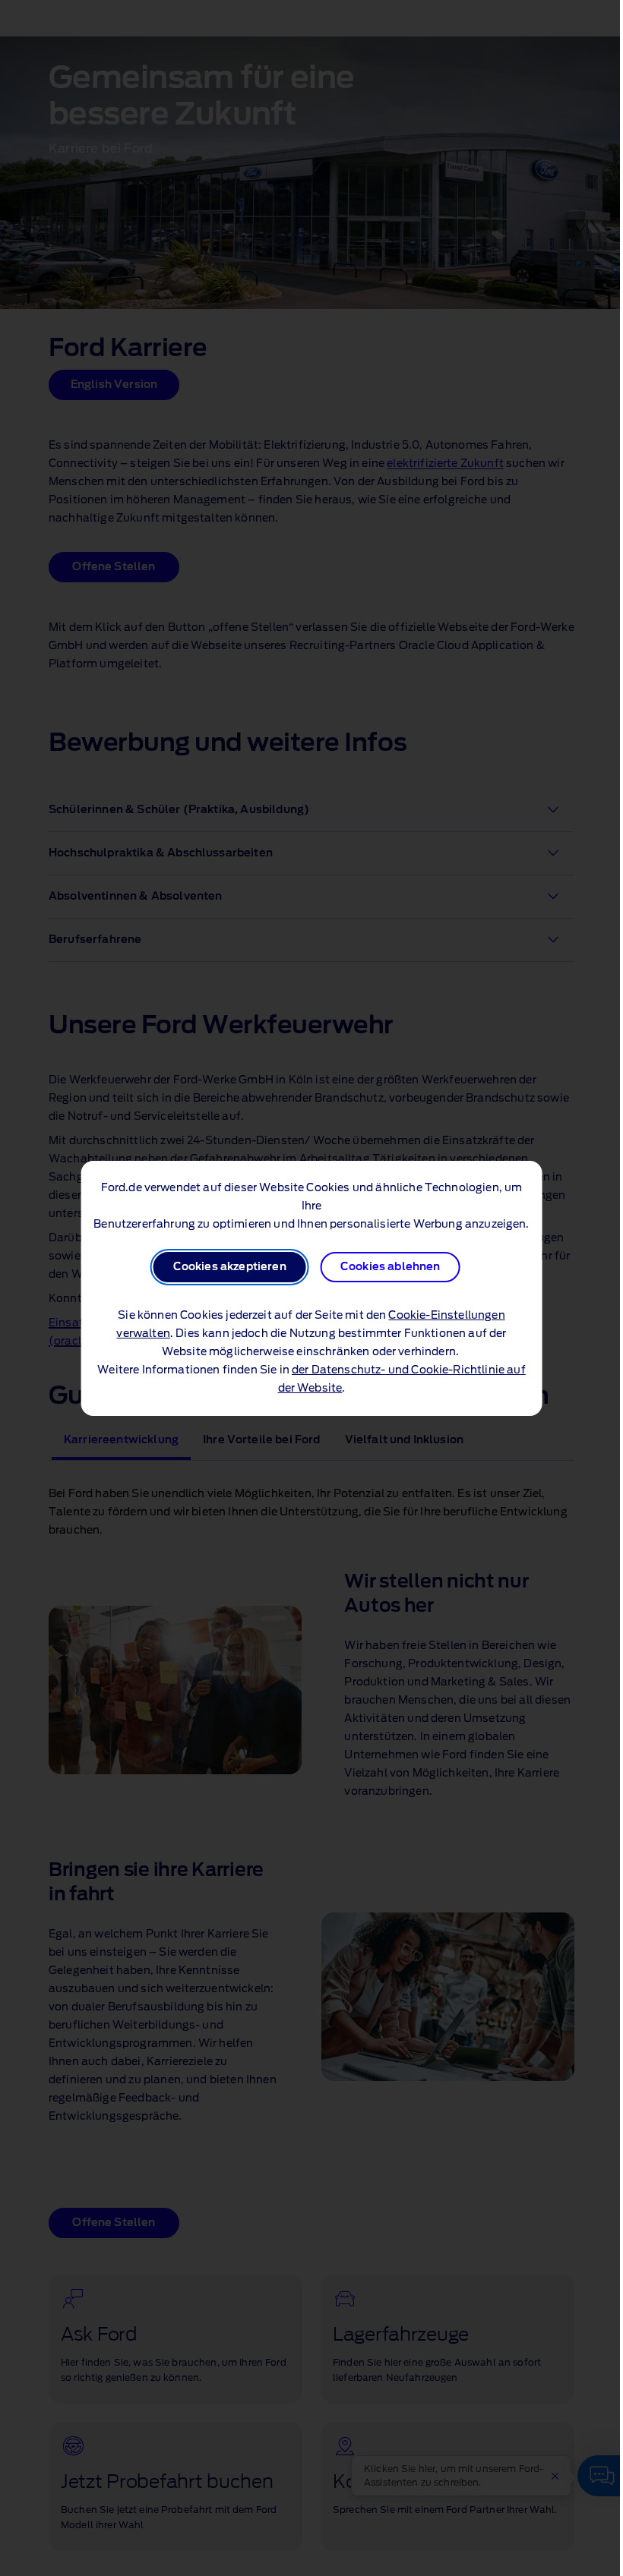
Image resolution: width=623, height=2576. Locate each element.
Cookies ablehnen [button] (391, 1267)
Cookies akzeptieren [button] (230, 1267)
